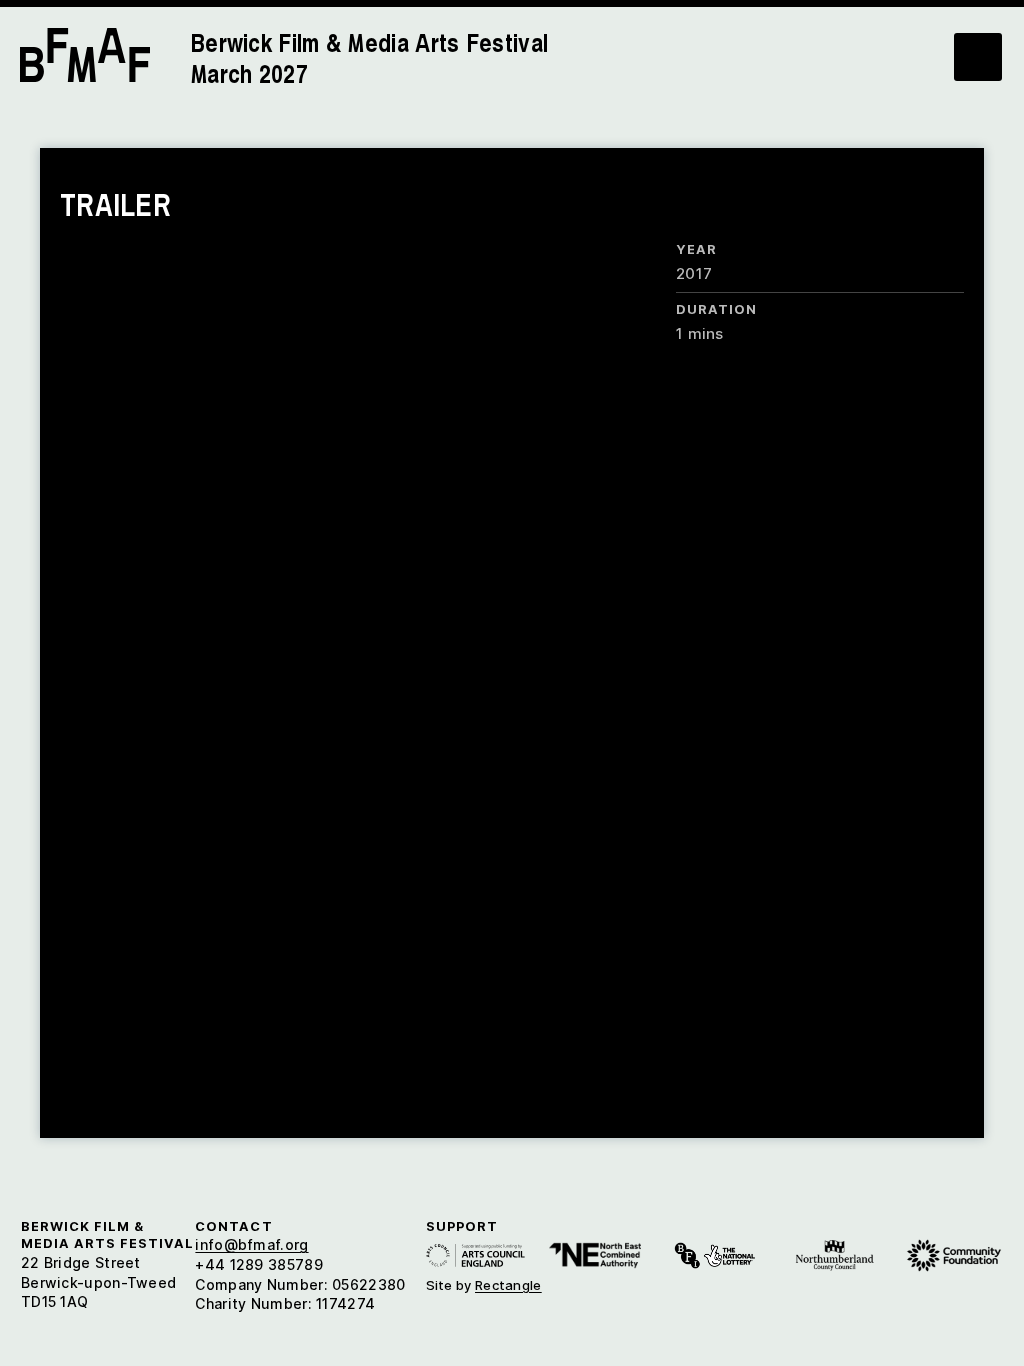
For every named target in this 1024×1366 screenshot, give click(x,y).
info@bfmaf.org (251, 1244)
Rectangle (508, 1285)
